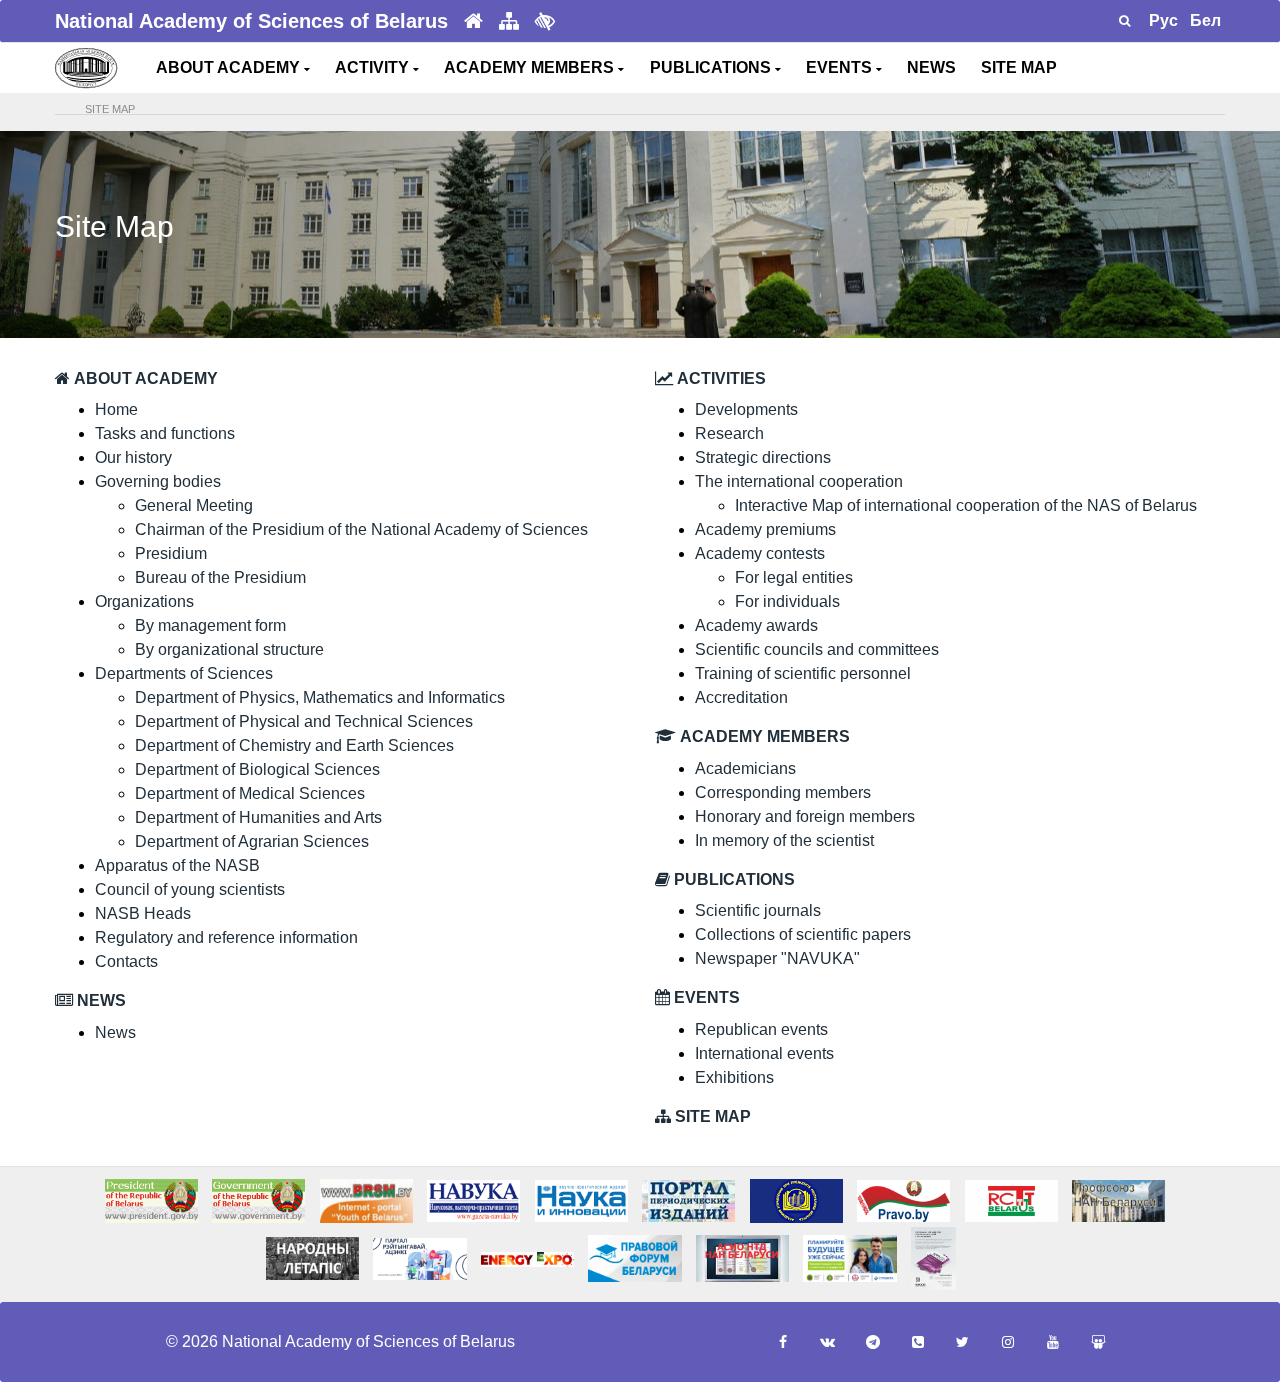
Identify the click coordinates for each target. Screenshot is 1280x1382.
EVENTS (841, 67)
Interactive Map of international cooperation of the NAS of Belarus (966, 505)
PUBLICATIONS (712, 67)
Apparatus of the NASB (177, 865)
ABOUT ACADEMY (230, 67)
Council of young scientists (190, 889)
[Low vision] (545, 21)
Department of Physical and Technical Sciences (304, 721)
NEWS (931, 67)
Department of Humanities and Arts (258, 817)
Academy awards (756, 625)
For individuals (787, 601)
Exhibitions (734, 1077)
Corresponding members (783, 792)
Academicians (745, 768)
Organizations (144, 601)
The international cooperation (799, 481)
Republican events (761, 1029)
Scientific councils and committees (817, 649)
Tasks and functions (165, 433)
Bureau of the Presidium (220, 577)
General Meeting (194, 505)
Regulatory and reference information (226, 937)
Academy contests (760, 553)
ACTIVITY (374, 67)
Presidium (171, 553)
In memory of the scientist (784, 840)
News (115, 1032)
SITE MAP (1019, 67)
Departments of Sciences (184, 673)
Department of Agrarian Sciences (252, 841)
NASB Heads (143, 913)
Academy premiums (765, 529)
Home (116, 409)
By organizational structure (229, 649)
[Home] (473, 21)
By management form (210, 625)
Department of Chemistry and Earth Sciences (294, 745)
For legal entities (794, 577)
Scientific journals (758, 910)
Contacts (126, 961)
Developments (746, 409)
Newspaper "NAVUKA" (777, 958)
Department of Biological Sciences (257, 769)
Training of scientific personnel (803, 673)
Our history (133, 457)
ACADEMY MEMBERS (531, 67)
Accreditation (741, 697)
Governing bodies (158, 481)
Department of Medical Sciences (250, 793)
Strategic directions (763, 457)
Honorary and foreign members (805, 816)
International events (764, 1053)
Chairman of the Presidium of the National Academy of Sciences (361, 529)
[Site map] (509, 21)
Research (729, 433)
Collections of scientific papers (803, 934)
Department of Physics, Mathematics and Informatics (320, 697)
